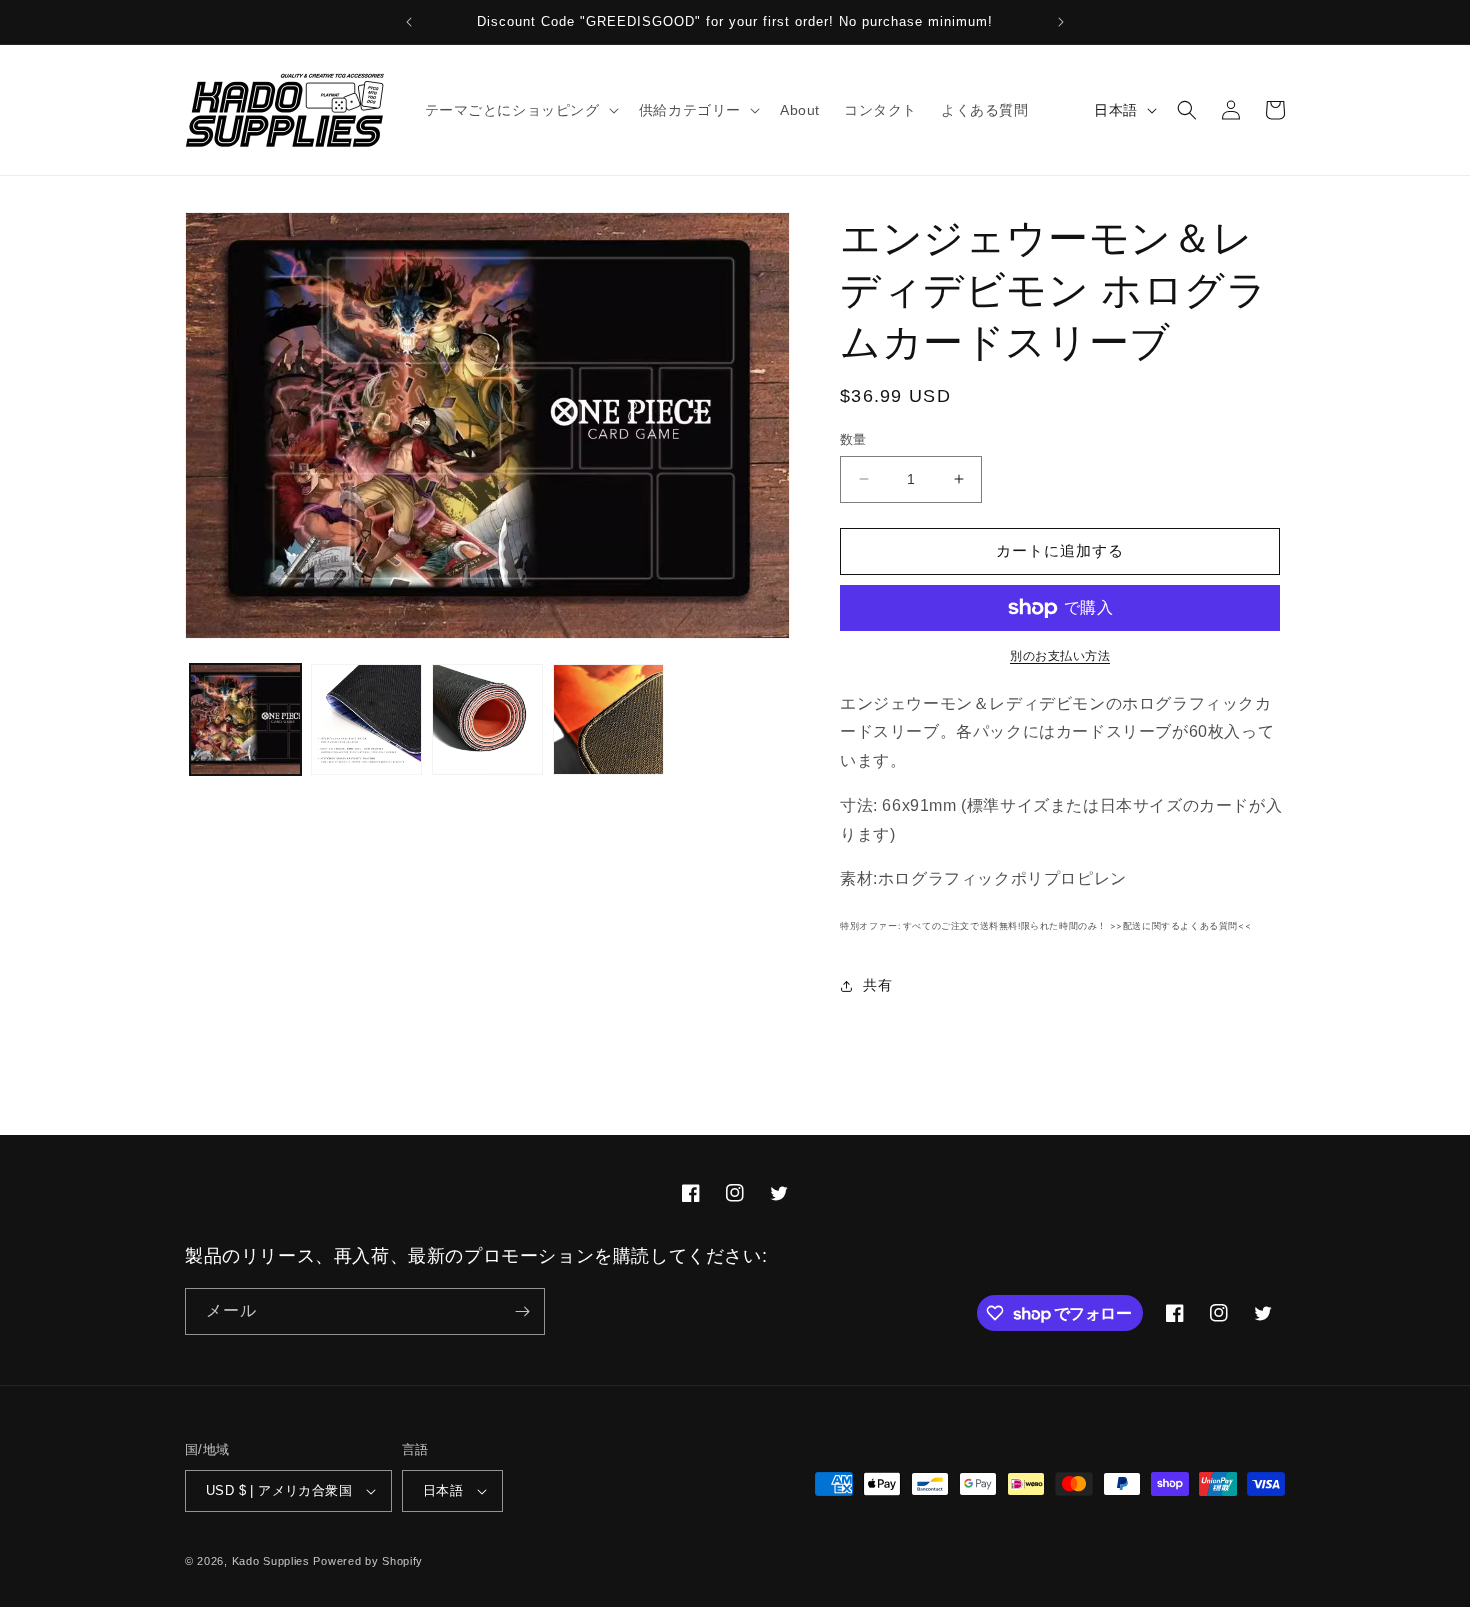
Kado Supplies (271, 1561)
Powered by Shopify (368, 1561)
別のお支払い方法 (1060, 656)
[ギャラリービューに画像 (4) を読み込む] (608, 719)
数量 (853, 439)
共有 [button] (877, 985)
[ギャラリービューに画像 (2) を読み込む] (366, 719)
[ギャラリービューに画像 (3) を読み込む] (487, 719)
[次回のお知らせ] (1061, 22)
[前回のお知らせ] (409, 22)
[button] (520, 110)
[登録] (522, 1311)
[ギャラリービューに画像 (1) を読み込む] (245, 719)
